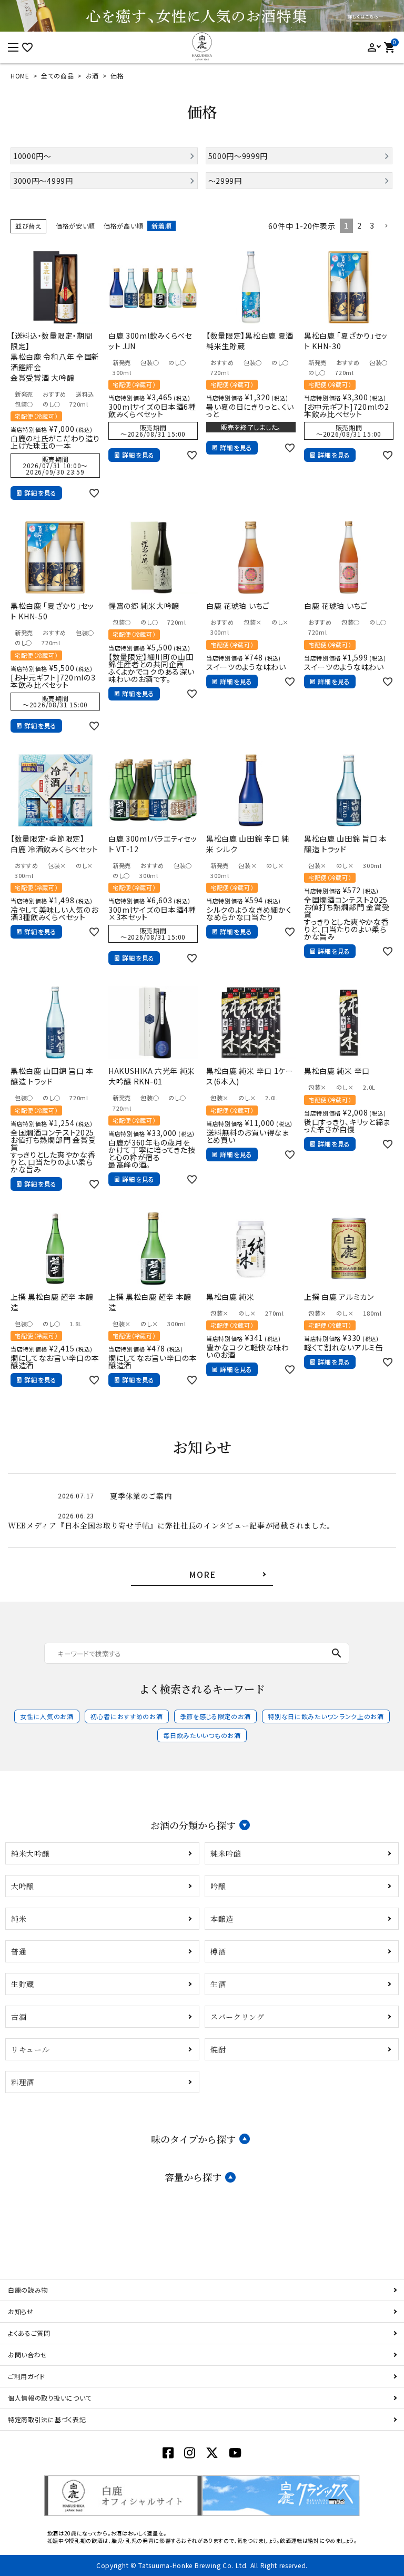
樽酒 (218, 1951)
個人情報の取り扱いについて (50, 2398)
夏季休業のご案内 (141, 1496)
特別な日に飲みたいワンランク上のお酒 (326, 1716)
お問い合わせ (28, 2355)
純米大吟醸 (31, 1853)
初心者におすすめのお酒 (127, 1716)
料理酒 (23, 2082)
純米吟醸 (226, 1853)
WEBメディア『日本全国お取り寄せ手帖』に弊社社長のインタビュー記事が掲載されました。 (171, 1525)
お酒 (92, 76)
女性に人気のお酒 (47, 1716)
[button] (386, 226)
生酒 (218, 1984)
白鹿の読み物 (28, 2290)
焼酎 (218, 2049)
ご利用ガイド (27, 2376)
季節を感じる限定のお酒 (216, 1716)
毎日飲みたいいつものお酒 (202, 1735)
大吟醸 (23, 1886)
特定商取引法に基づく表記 (47, 2419)
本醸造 (222, 1919)
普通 (19, 1951)
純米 (19, 1919)
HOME (20, 76)
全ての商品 (58, 76)
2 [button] (360, 225)
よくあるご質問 (29, 2333)
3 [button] (372, 225)
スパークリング (238, 2017)
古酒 (19, 2017)
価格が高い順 (123, 226)
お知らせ (21, 2311)
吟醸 (218, 1886)
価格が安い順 (75, 226)
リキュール (31, 2049)
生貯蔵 (23, 1984)
